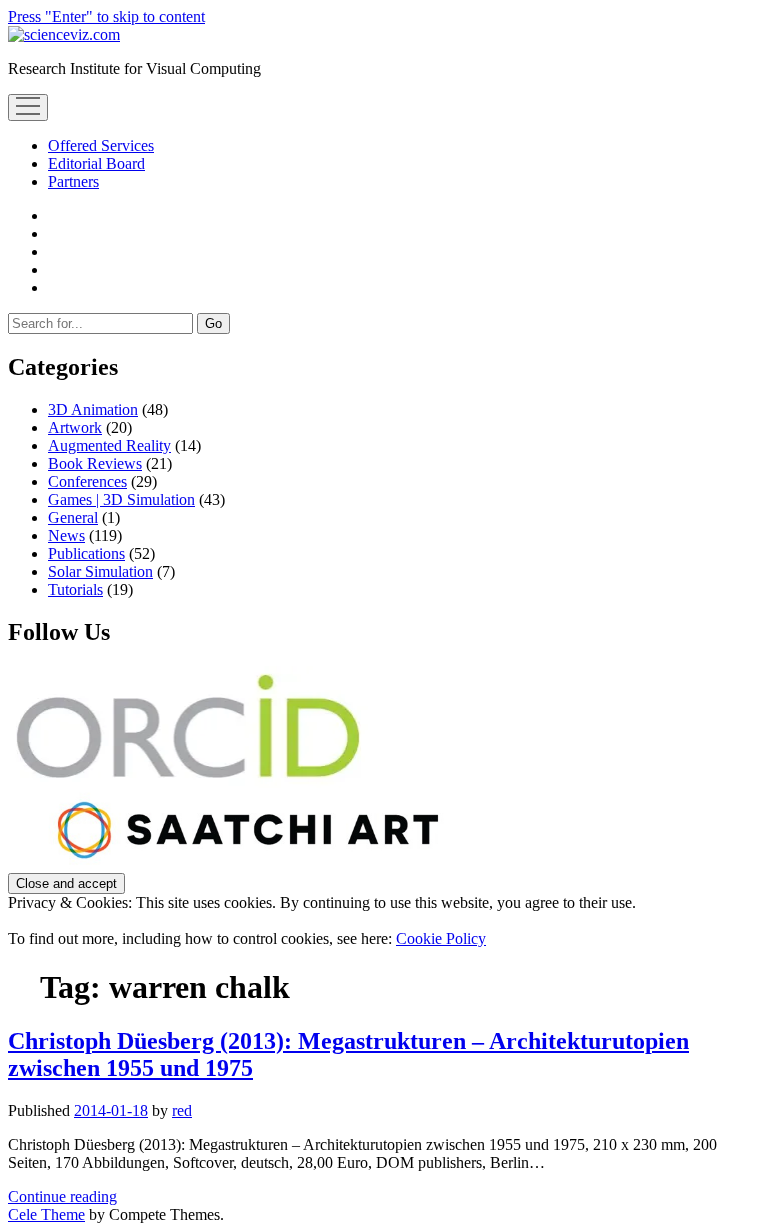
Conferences (87, 481)
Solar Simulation (100, 571)
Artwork (75, 427)
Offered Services (101, 145)
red (182, 1110)
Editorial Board (96, 163)
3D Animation (93, 409)
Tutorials (75, 589)
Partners (73, 181)
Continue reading (62, 1196)
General (73, 517)
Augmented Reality (109, 445)
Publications (86, 553)
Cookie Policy (441, 938)
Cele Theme (46, 1214)
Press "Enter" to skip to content (106, 16)
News (66, 535)
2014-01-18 (111, 1110)
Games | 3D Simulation (121, 499)
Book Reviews (95, 463)
